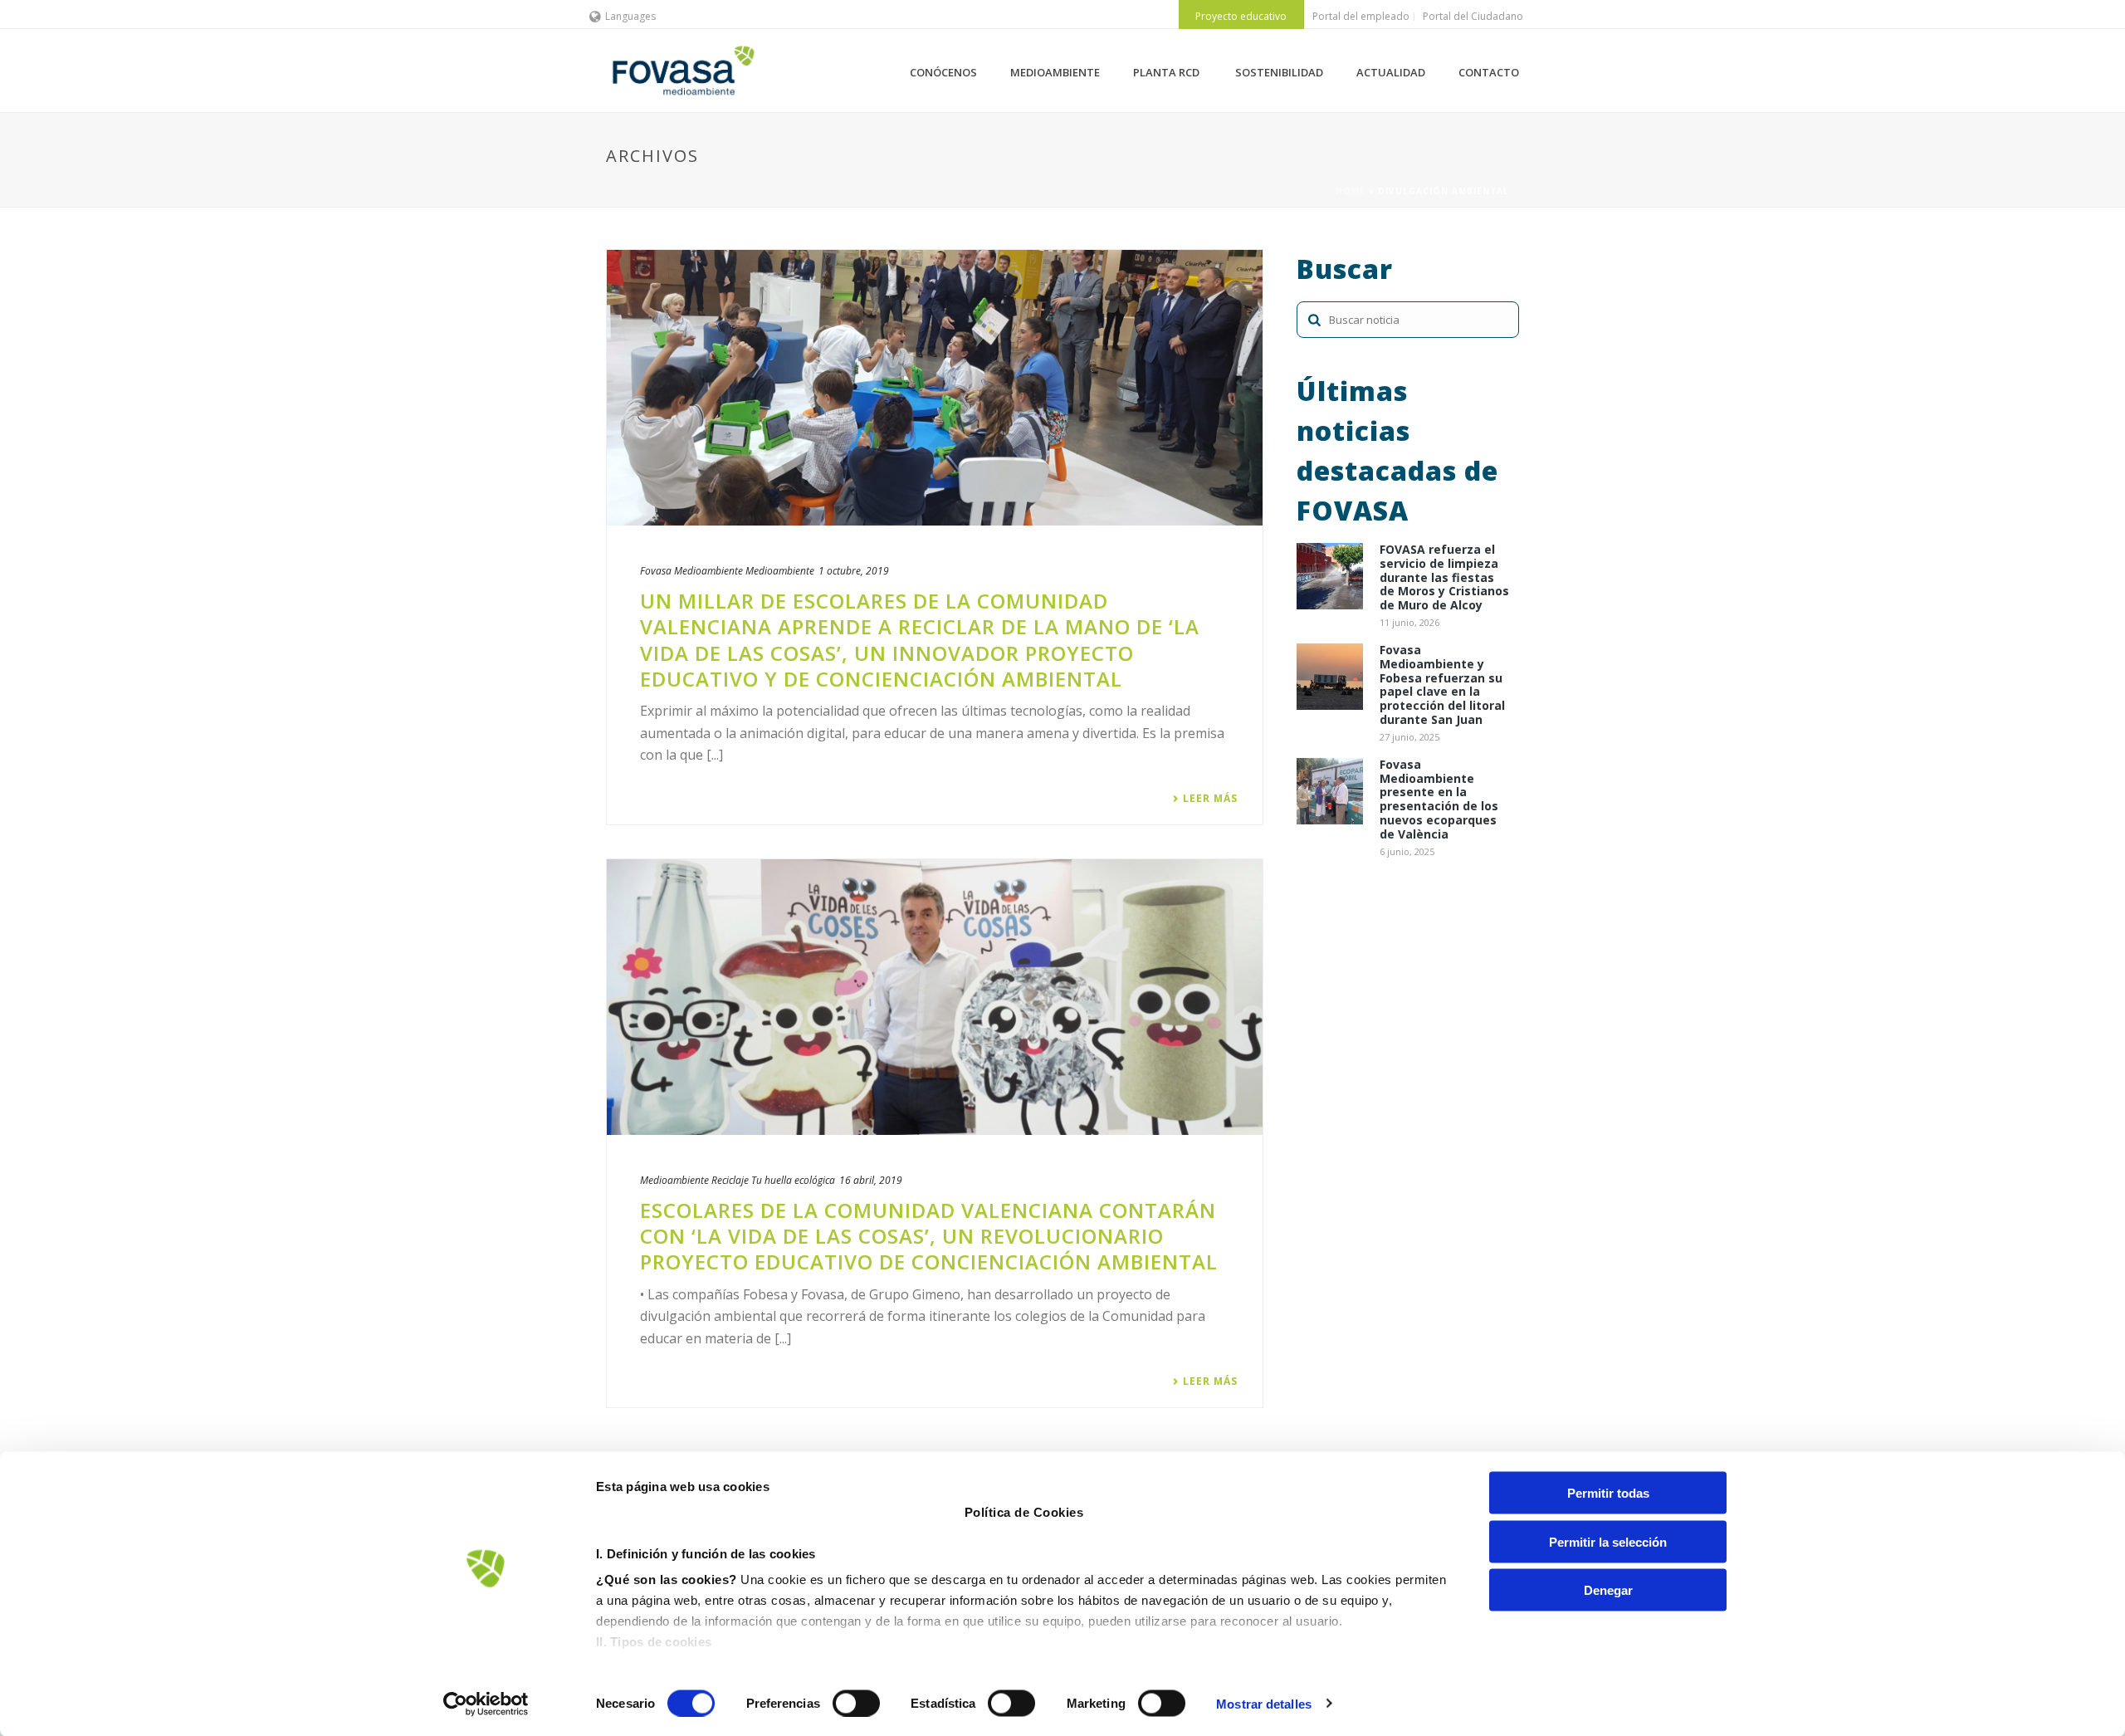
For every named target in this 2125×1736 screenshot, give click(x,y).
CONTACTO (1489, 72)
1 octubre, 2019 (854, 571)
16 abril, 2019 (871, 1180)
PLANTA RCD (1168, 72)
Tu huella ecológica (793, 1180)
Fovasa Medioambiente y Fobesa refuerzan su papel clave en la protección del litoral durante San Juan (1442, 685)
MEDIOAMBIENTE (1055, 72)
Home (1351, 191)
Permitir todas (1608, 1493)
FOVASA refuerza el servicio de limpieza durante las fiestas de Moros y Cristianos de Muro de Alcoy (1444, 578)
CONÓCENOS (943, 72)
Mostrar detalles (1264, 1703)
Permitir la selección (1608, 1541)
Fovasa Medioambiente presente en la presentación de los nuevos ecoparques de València (1439, 800)
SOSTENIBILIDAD (1279, 72)
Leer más (1210, 799)
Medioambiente (780, 571)
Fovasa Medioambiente (691, 571)
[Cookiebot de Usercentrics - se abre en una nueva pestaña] (486, 1704)
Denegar (1608, 1590)
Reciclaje (730, 1180)
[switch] (856, 1703)
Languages (630, 16)
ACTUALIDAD (1391, 72)
